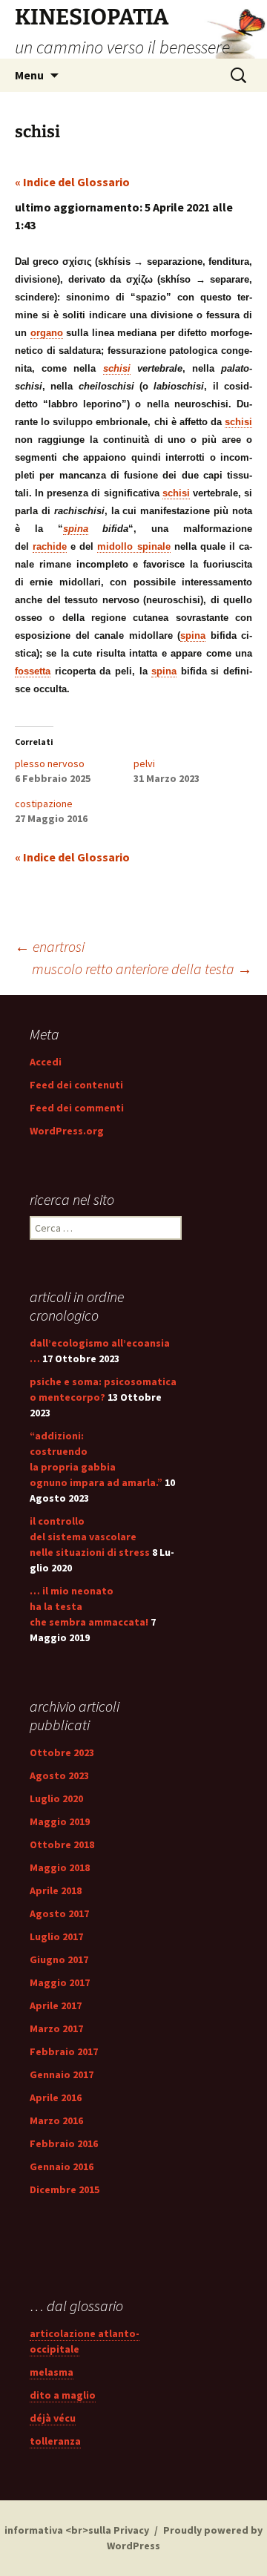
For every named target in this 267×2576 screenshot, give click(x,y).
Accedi (46, 1062)
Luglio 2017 (56, 1936)
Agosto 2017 (59, 1913)
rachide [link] (50, 546)
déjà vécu (53, 2418)
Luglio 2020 (56, 1798)
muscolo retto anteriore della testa (142, 969)
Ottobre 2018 (62, 1844)
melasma (52, 2372)
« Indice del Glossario (72, 182)
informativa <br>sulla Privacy (77, 2530)
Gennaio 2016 (62, 2166)
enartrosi (50, 946)
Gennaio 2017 (62, 2074)
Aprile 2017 (56, 2005)
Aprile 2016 (56, 2097)
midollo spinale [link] (133, 546)
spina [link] (76, 529)
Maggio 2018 (60, 1867)
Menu (29, 75)
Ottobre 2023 (62, 1752)
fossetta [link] (33, 671)
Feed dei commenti (77, 1108)
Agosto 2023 (59, 1775)
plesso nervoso (50, 763)
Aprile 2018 (56, 1890)
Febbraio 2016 (64, 2143)
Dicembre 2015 (65, 2189)
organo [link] (47, 333)
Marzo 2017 (56, 2028)
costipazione (44, 804)
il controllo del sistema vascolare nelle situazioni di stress (90, 1537)
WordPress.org (67, 1131)
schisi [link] (117, 368)
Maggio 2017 (60, 1982)
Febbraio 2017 (64, 2051)
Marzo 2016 (56, 2120)
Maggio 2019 (60, 1821)
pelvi (144, 763)
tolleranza (55, 2441)
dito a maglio (63, 2395)
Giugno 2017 (59, 1959)
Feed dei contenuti (76, 1085)
